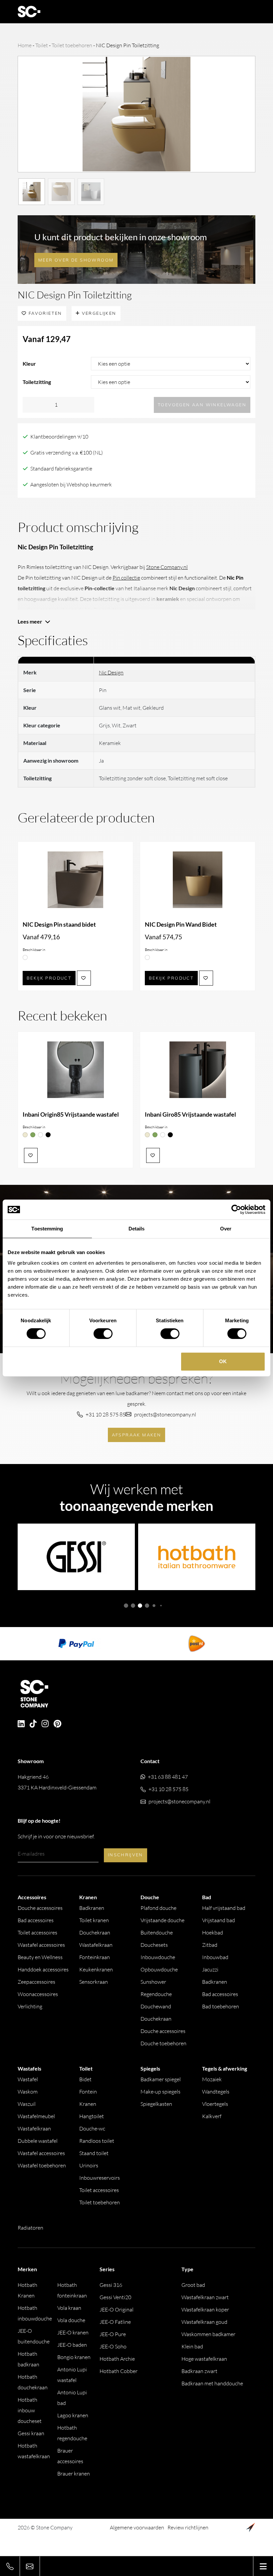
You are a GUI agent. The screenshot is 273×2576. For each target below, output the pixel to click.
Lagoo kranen (73, 2415)
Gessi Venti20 (115, 2297)
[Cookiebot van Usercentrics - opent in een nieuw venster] (236, 1209)
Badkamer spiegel (161, 2079)
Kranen (88, 2104)
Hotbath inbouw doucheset (30, 2410)
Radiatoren (30, 2228)
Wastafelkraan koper (205, 2309)
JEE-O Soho (113, 2346)
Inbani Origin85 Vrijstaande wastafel (71, 1114)
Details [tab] (137, 1229)
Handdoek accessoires (43, 1969)
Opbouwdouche (159, 1969)
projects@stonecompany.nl (165, 1414)
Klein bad (192, 2346)
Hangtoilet (92, 2116)
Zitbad (210, 1945)
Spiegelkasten (156, 2104)
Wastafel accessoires (41, 1945)
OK (223, 1361)
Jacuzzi (210, 1969)
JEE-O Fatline (115, 2322)
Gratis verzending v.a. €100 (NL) (67, 453)
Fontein (88, 2092)
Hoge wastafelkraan (204, 2359)
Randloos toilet (97, 2141)
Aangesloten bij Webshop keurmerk (71, 484)
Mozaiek (212, 2079)
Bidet (85, 2079)
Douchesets (154, 1945)
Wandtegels (216, 2092)
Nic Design (111, 672)
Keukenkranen (96, 1969)
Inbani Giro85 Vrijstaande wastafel (190, 1114)
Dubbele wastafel (38, 2141)
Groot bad (193, 2285)
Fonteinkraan (95, 1957)
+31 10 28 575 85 (106, 1414)
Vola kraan (69, 2308)
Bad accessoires (36, 1920)
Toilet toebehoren (72, 45)
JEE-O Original (117, 2309)
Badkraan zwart (199, 2371)
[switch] (103, 1334)
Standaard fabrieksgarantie (61, 468)
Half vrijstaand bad (224, 1908)
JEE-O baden (72, 2345)
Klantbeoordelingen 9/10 (59, 437)
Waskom (28, 2092)
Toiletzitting (37, 382)
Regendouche (156, 1994)
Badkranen (92, 1908)
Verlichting (30, 2006)
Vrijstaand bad (219, 1920)
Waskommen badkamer (208, 2334)
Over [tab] (226, 1229)
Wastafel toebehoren (42, 2165)
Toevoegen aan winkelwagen (202, 405)
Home (25, 45)
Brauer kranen (74, 2474)
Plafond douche (158, 1908)
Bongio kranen (74, 2357)
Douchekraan (95, 1932)
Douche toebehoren (163, 2043)
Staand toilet (94, 2153)
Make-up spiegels (160, 2092)
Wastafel (28, 2079)
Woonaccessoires (38, 1994)
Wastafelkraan (96, 1945)
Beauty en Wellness (40, 1957)
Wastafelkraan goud (204, 2322)
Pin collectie (126, 578)
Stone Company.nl (167, 567)
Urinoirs (89, 2165)
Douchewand (156, 2006)
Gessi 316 (111, 2285)
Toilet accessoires (37, 1932)
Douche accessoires (40, 1908)
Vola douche (71, 2320)
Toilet (42, 45)
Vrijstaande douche (162, 1920)
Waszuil (27, 2104)
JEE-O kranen (73, 2332)
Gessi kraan (31, 2433)
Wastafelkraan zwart (205, 2297)
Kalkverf (212, 2116)
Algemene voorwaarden (137, 2527)
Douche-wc (92, 2128)
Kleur (29, 364)
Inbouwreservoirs (100, 2178)
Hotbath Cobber (119, 2371)
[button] (126, 1606)
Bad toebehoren (221, 2006)
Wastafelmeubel (36, 2116)
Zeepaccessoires (36, 1982)
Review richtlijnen (188, 2527)
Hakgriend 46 (57, 1782)
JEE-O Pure (113, 2334)
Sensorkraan (94, 1982)
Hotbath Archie (117, 2359)
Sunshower (153, 1982)
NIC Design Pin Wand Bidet (181, 924)
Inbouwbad (215, 1957)
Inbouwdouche (158, 1957)
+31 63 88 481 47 (168, 1777)
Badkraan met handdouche (212, 2383)
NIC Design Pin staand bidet (59, 924)
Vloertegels (215, 2104)
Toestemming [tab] (47, 1229)
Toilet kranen (94, 1920)
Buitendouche (157, 1932)
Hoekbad (213, 1932)
